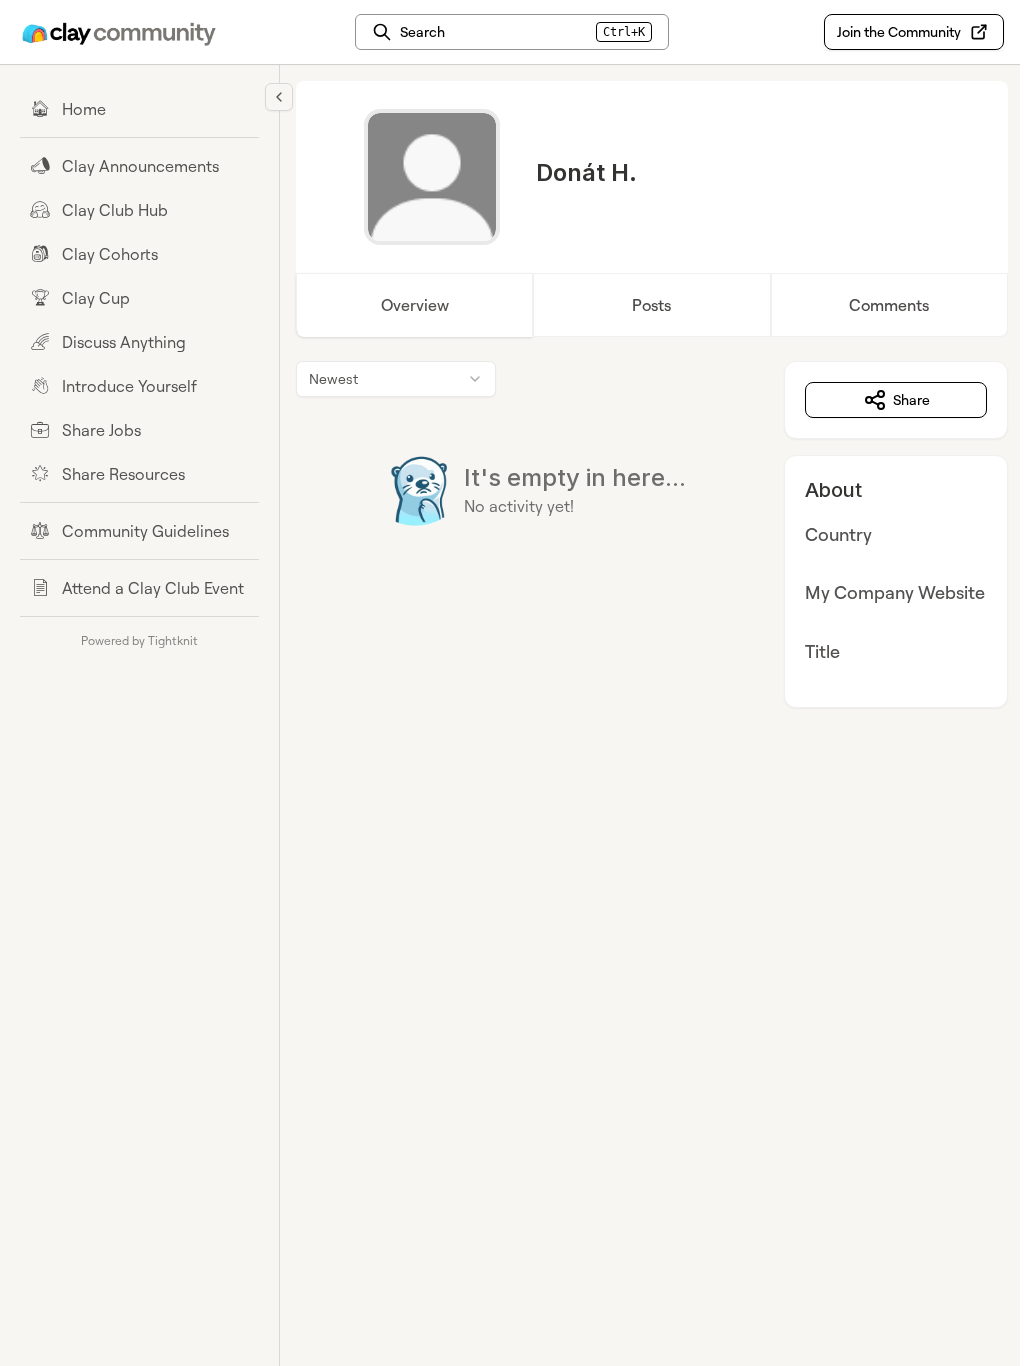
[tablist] (652, 305)
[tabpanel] (652, 534)
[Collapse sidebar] (279, 97)
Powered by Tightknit (139, 640)
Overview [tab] (415, 305)
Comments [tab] (889, 305)
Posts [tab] (651, 305)
